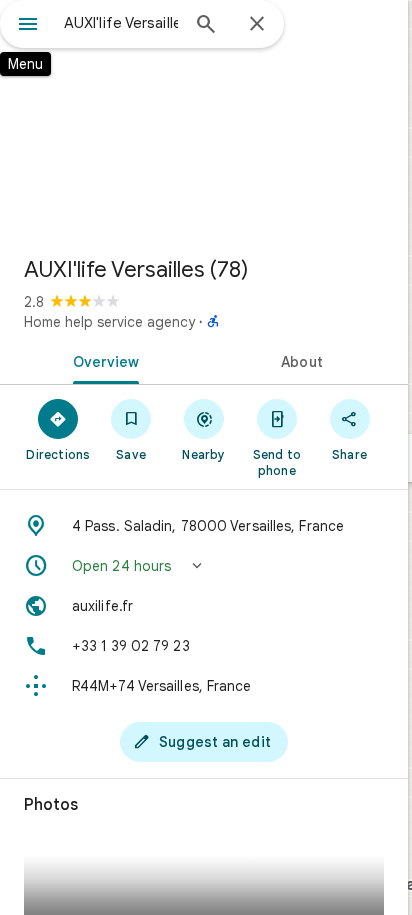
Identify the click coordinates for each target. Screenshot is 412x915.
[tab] (102, 360)
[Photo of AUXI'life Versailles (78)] (204, 120)
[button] (204, 566)
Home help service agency (109, 322)
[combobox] (121, 23)
